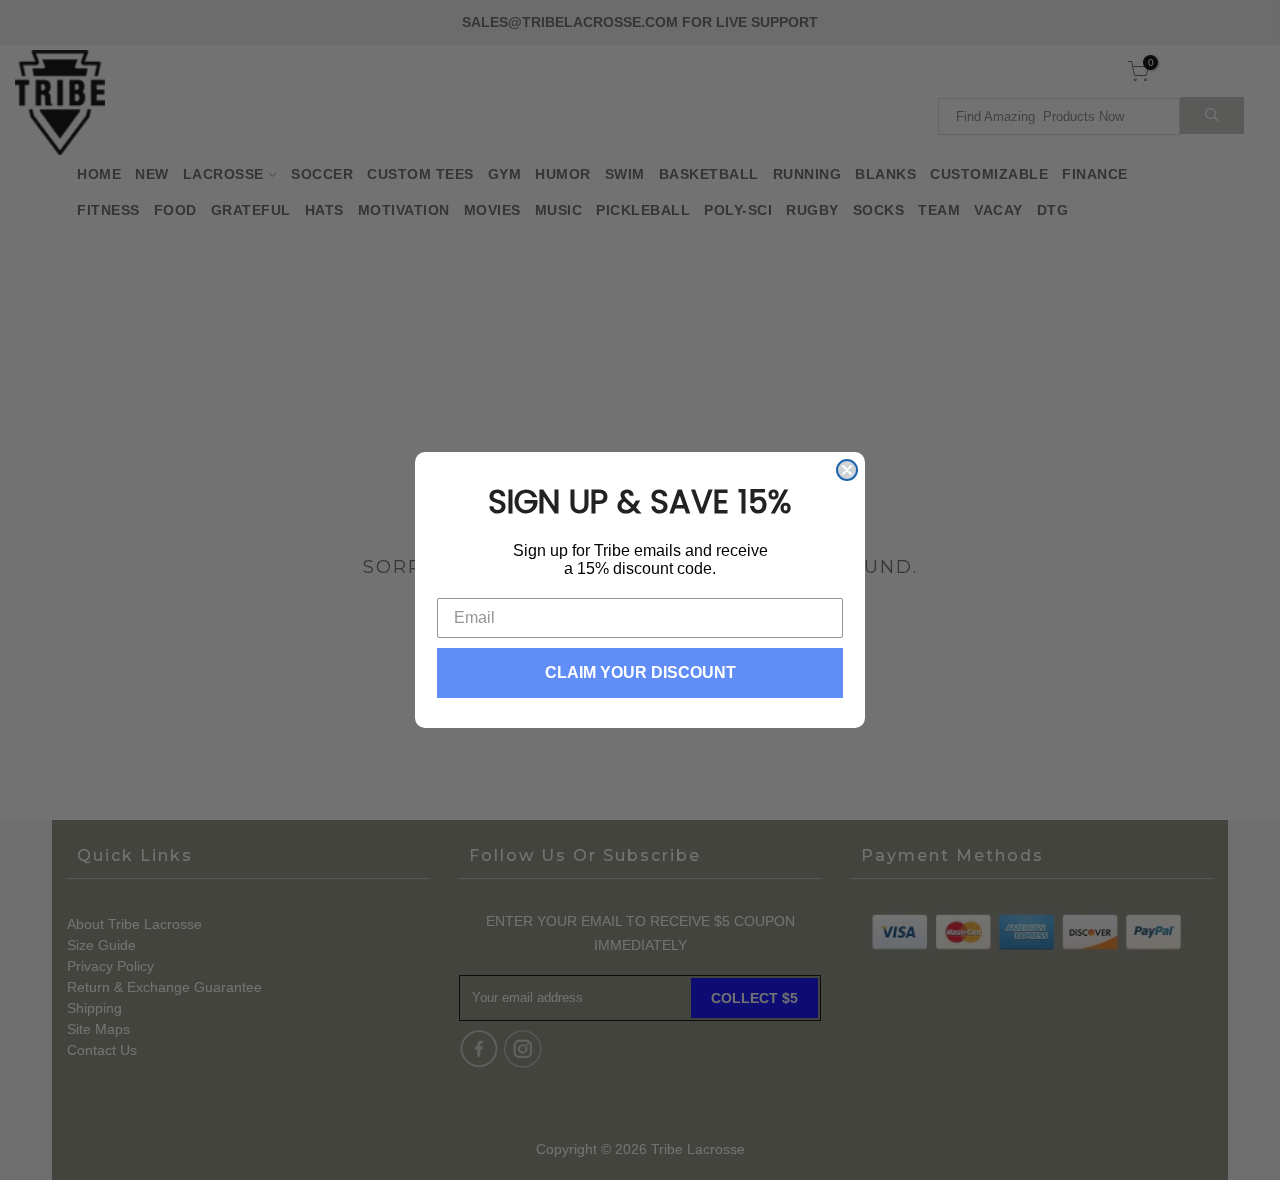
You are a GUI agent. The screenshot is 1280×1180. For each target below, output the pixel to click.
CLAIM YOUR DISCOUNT (640, 672)
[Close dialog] (847, 470)
